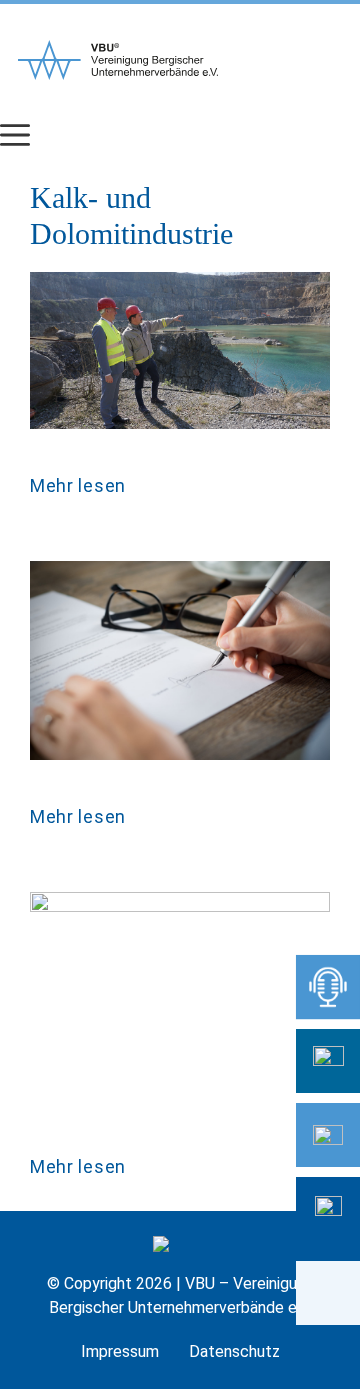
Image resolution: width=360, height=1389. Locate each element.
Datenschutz (234, 1351)
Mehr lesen (78, 485)
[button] (328, 1293)
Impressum (120, 1351)
